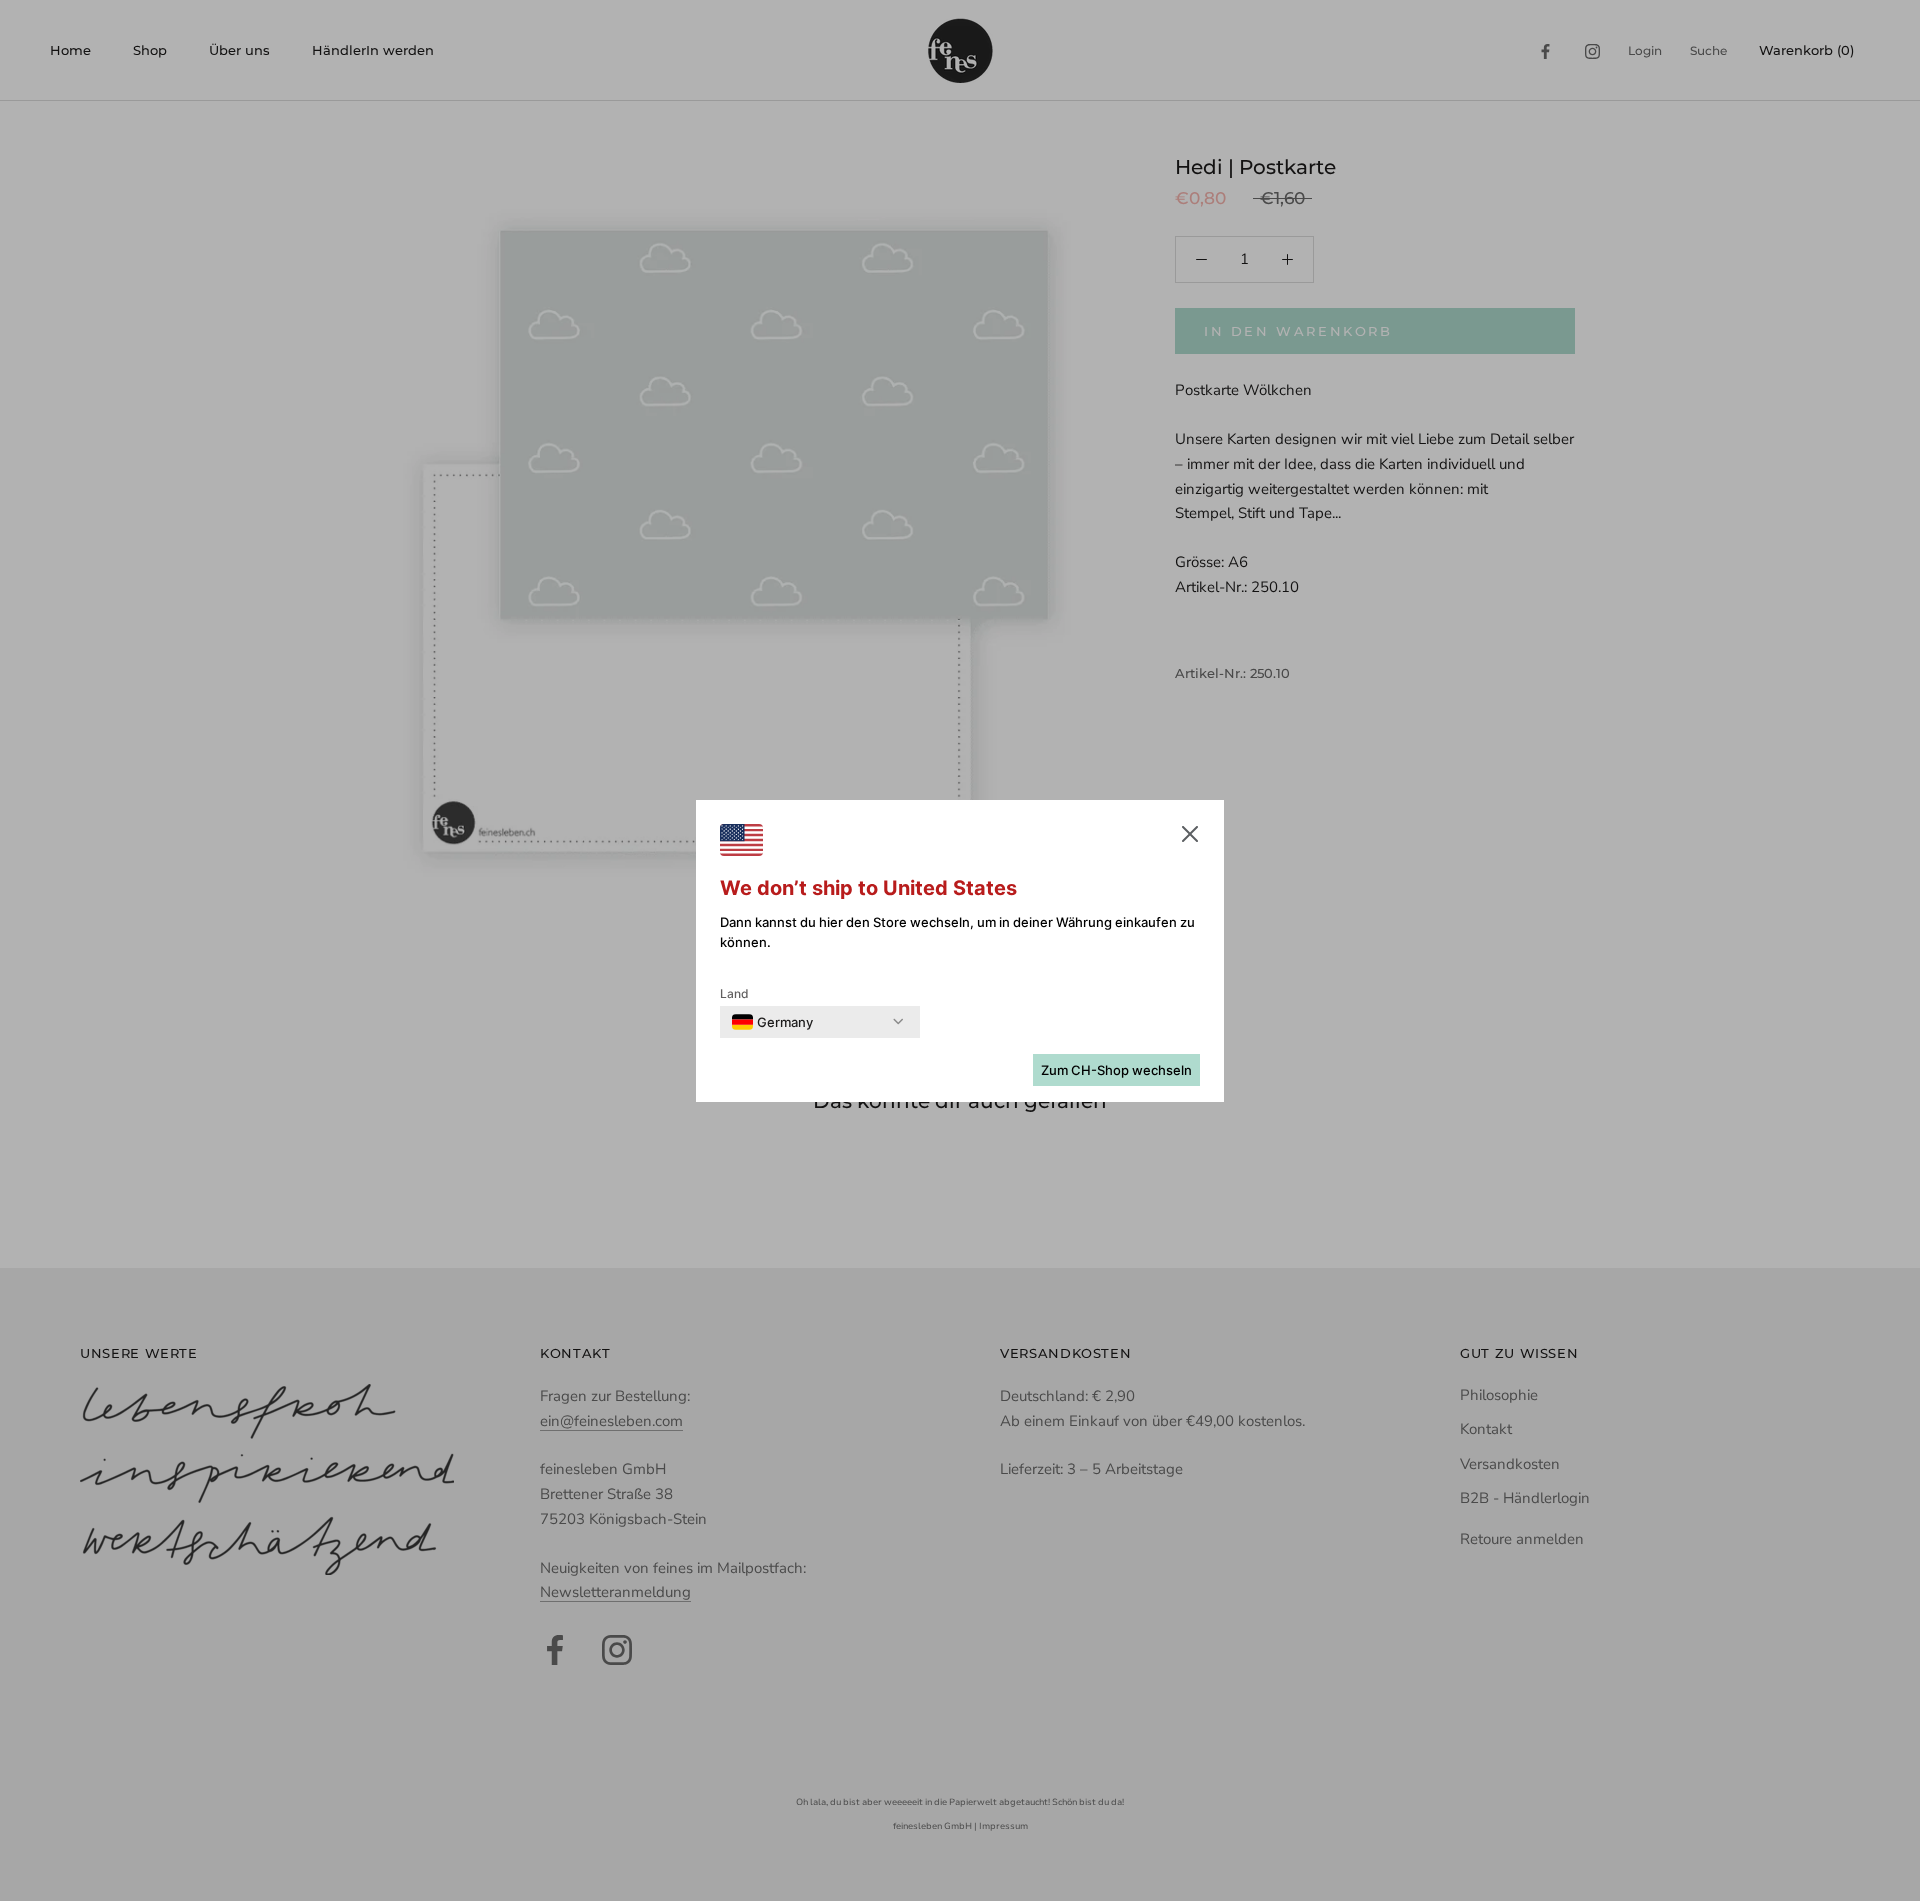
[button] (1190, 838)
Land (734, 993)
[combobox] (772, 1022)
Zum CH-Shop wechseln (1116, 1070)
